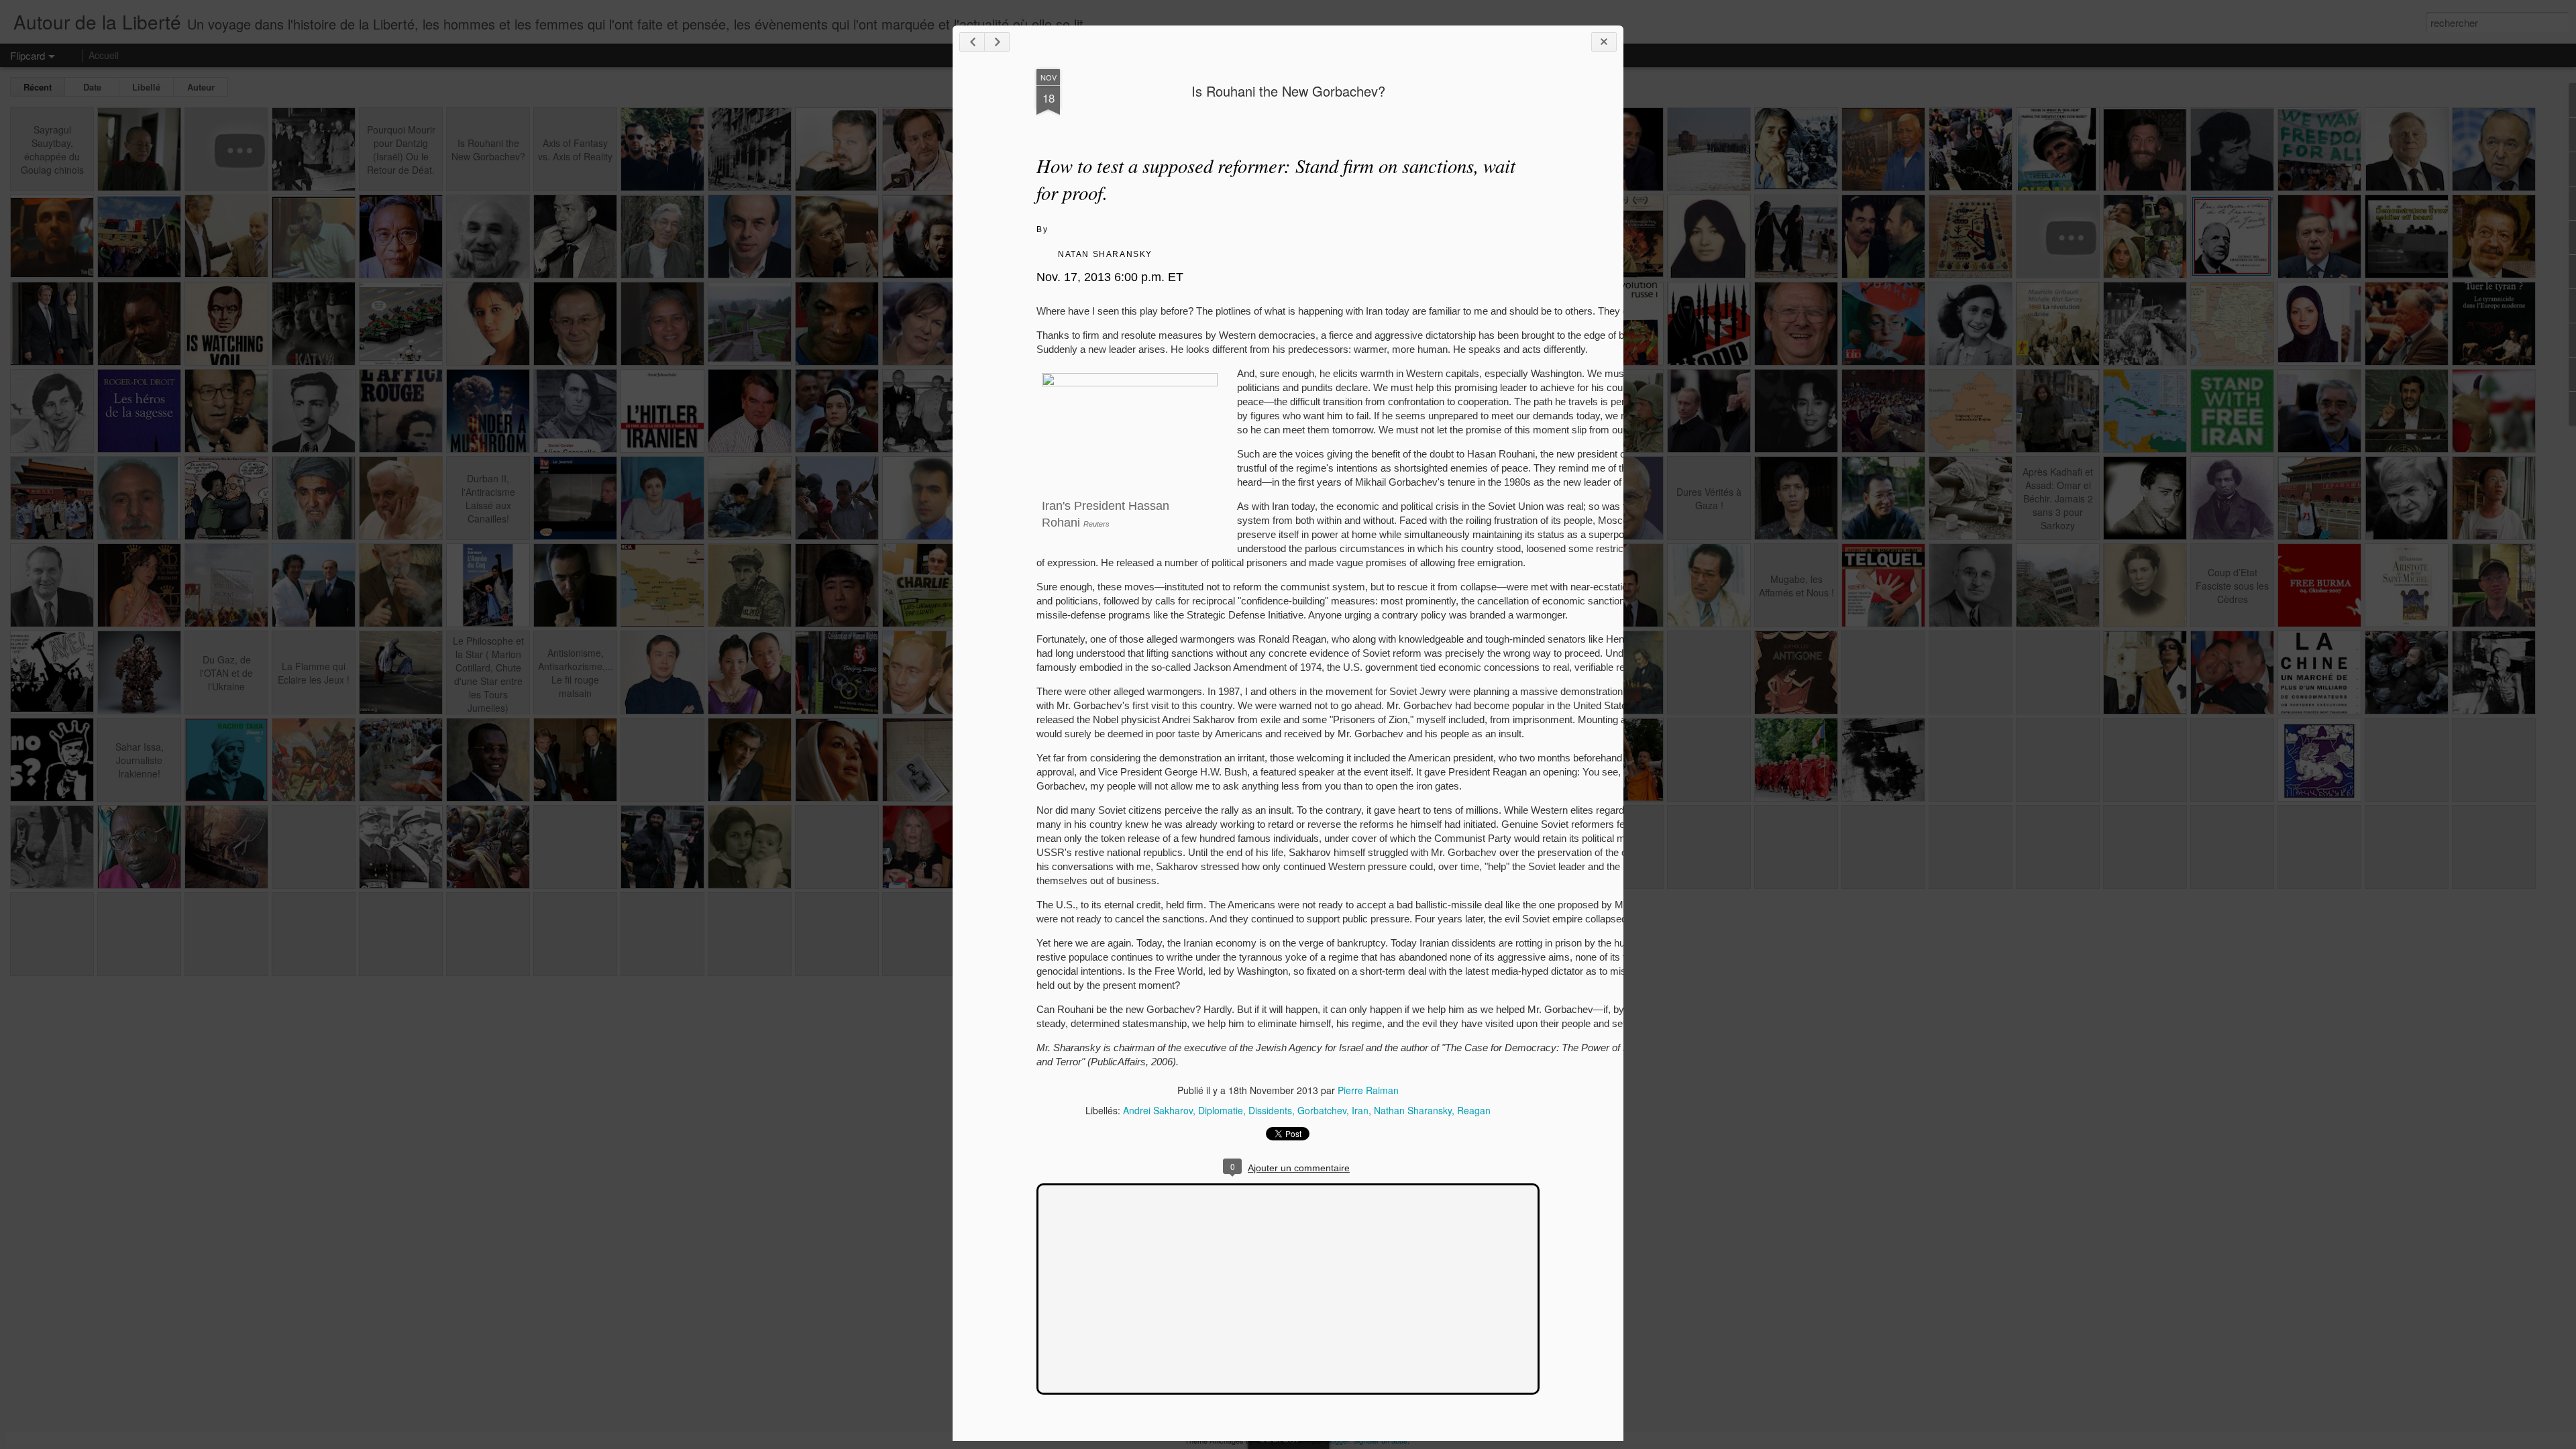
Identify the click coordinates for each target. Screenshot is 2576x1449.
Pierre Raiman (1368, 1090)
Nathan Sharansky (1413, 1110)
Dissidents (1270, 1110)
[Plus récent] (972, 42)
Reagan (1474, 1110)
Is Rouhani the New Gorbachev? (1288, 91)
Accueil (104, 55)
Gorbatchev (1322, 1110)
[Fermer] (1604, 42)
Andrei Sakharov (1158, 1110)
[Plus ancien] (997, 42)
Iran (1360, 1110)
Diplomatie (1221, 1110)
